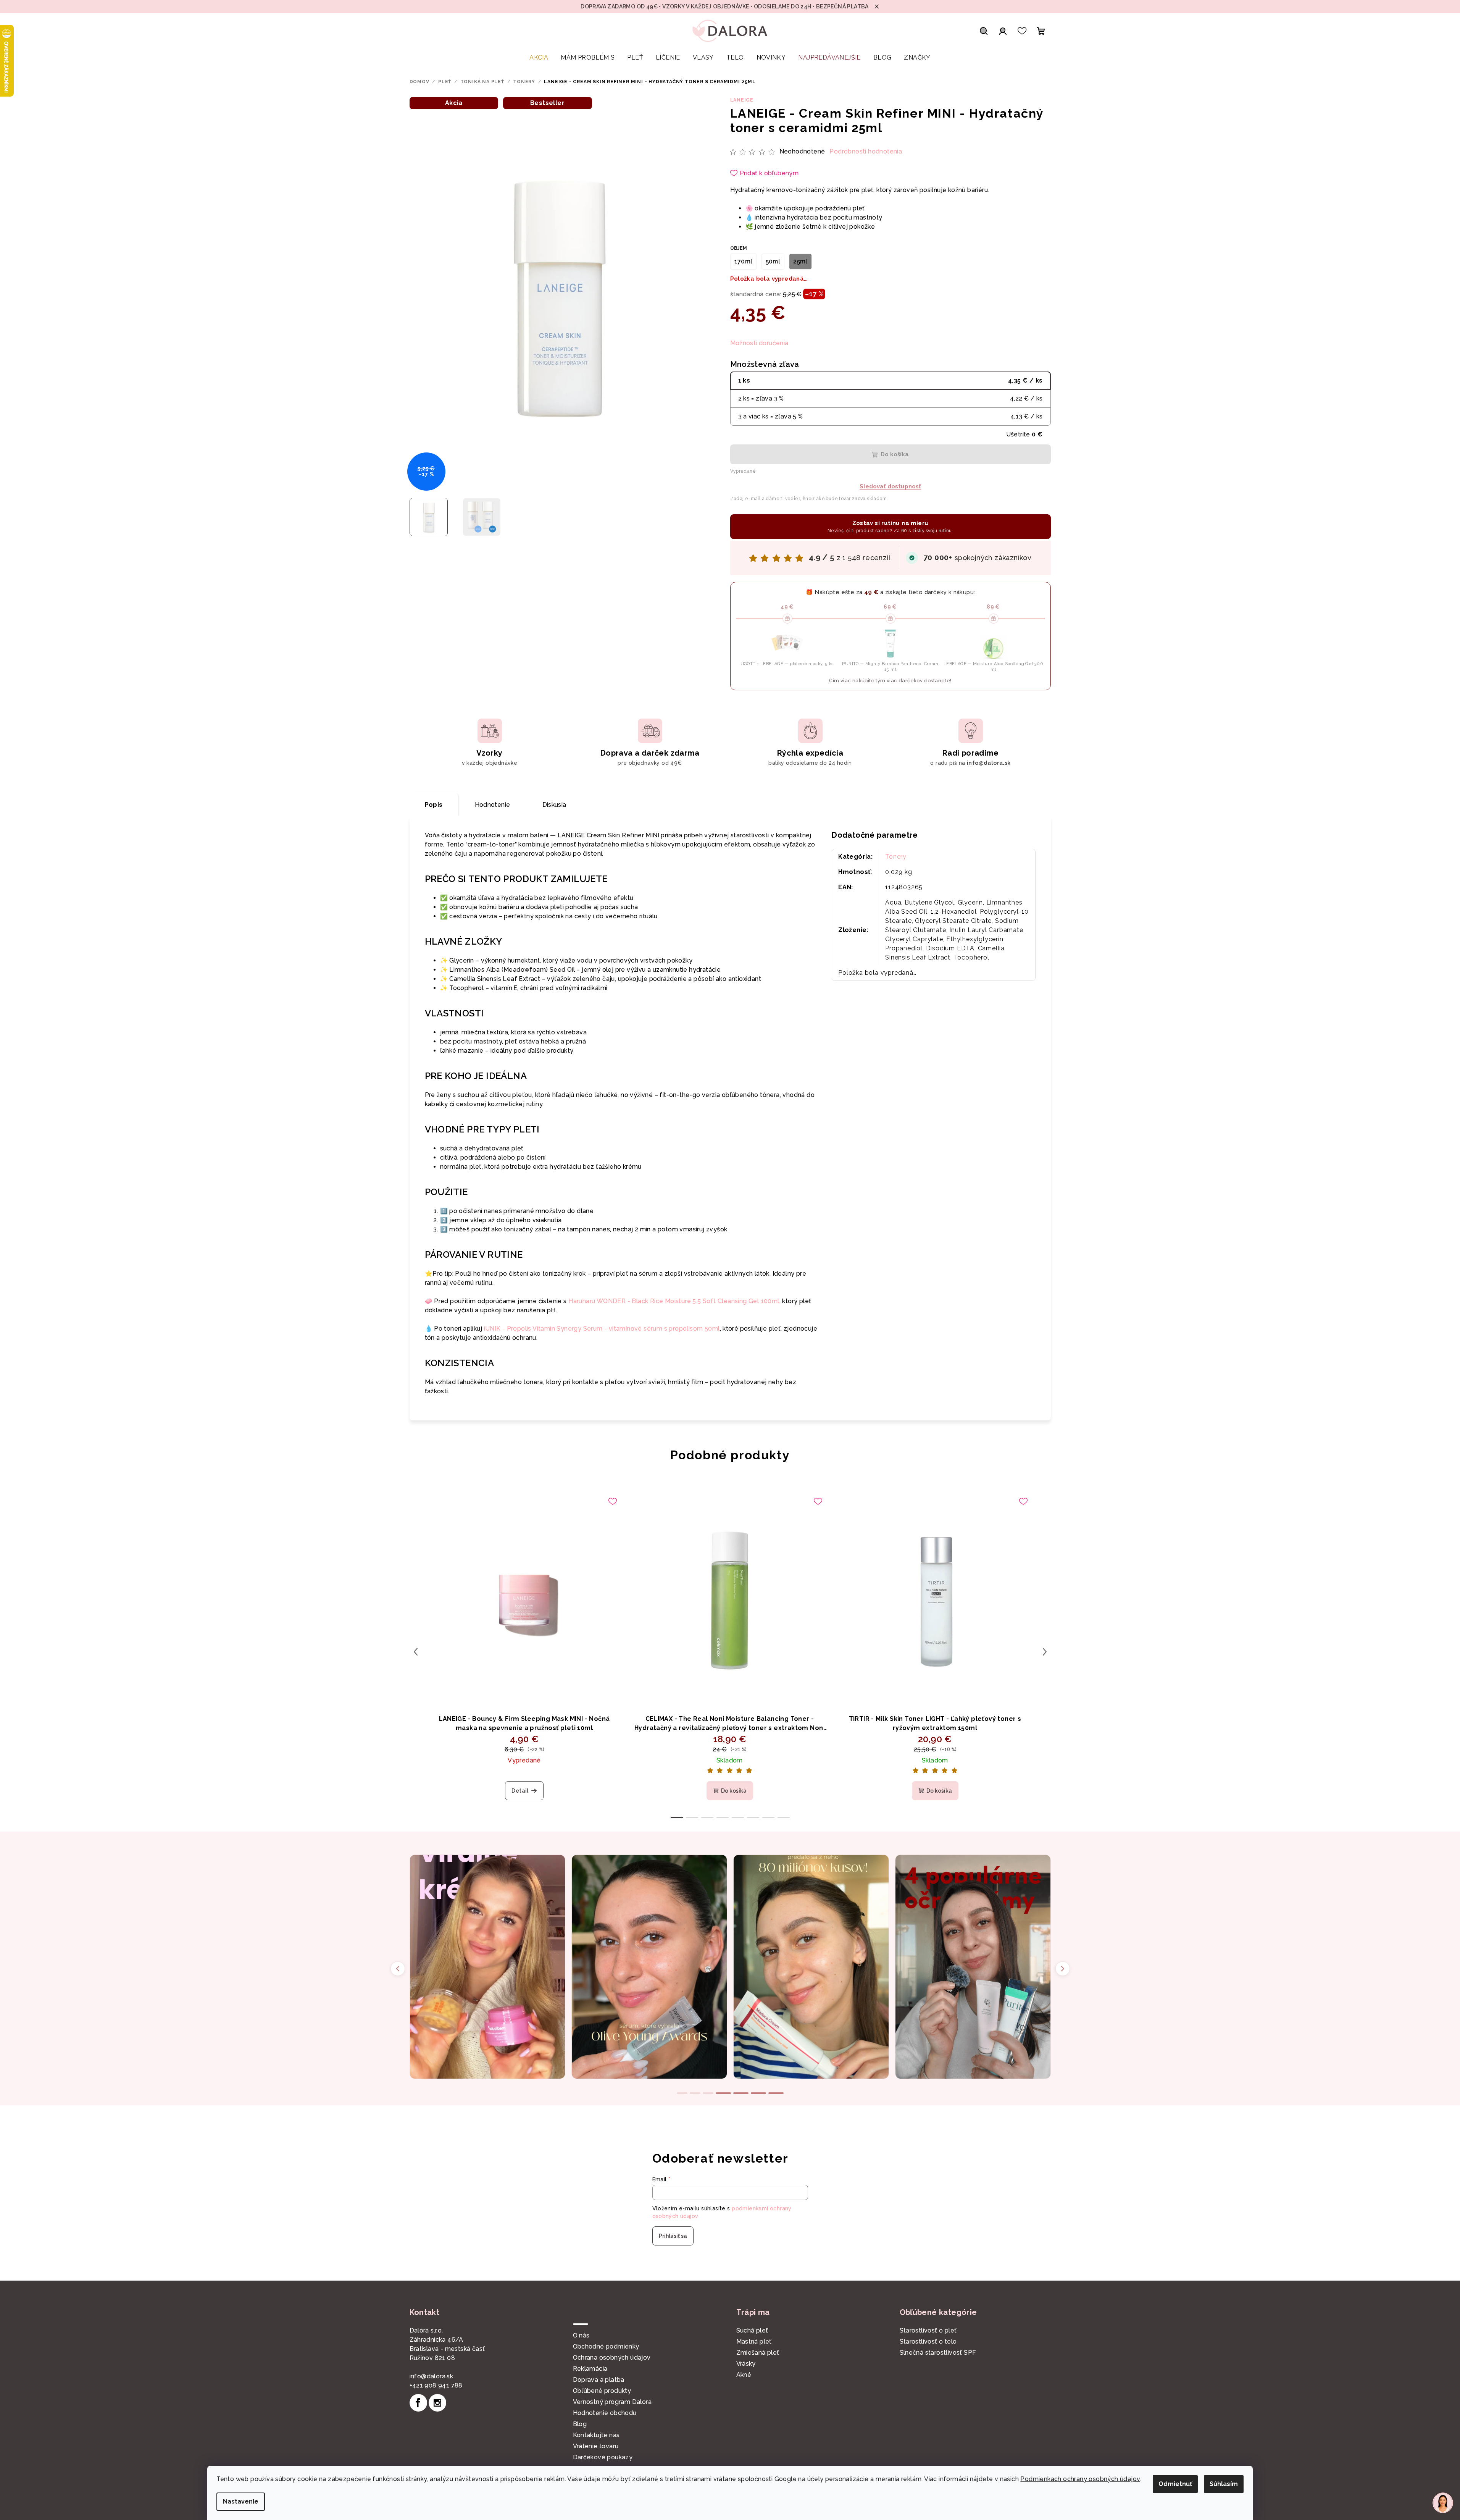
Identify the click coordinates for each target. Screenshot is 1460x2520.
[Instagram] (437, 2403)
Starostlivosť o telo (928, 2341)
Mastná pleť (754, 2341)
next (1045, 1652)
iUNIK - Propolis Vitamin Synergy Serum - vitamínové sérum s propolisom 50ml (602, 1329)
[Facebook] (418, 2403)
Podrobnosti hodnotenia (866, 151)
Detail (520, 1791)
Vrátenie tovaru (596, 2446)
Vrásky (746, 2364)
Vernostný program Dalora (612, 2402)
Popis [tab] (434, 805)
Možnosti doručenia (759, 343)
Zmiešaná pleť (758, 2353)
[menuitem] (539, 58)
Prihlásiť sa (673, 2236)
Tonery (896, 857)
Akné (744, 2375)
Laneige (742, 100)
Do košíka (895, 454)
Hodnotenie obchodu (605, 2413)
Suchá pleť (752, 2330)
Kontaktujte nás (596, 2435)
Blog (580, 2424)
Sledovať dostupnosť (890, 486)
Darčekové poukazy (603, 2457)
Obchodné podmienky (606, 2346)
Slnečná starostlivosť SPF (938, 2353)
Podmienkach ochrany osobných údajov (1080, 2479)
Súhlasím (1224, 2484)
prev (416, 1652)
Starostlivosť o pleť (928, 2330)
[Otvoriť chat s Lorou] (1443, 2503)
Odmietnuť (1175, 2484)
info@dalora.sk (432, 2376)
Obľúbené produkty (602, 2391)
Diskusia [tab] (554, 805)
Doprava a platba (599, 2380)
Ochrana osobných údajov (612, 2358)
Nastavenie (241, 2501)
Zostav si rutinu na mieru (890, 527)
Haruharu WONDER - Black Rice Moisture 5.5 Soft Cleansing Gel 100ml (674, 1301)
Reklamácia (590, 2369)
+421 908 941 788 (436, 2385)
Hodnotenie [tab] (493, 805)
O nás (581, 2335)
